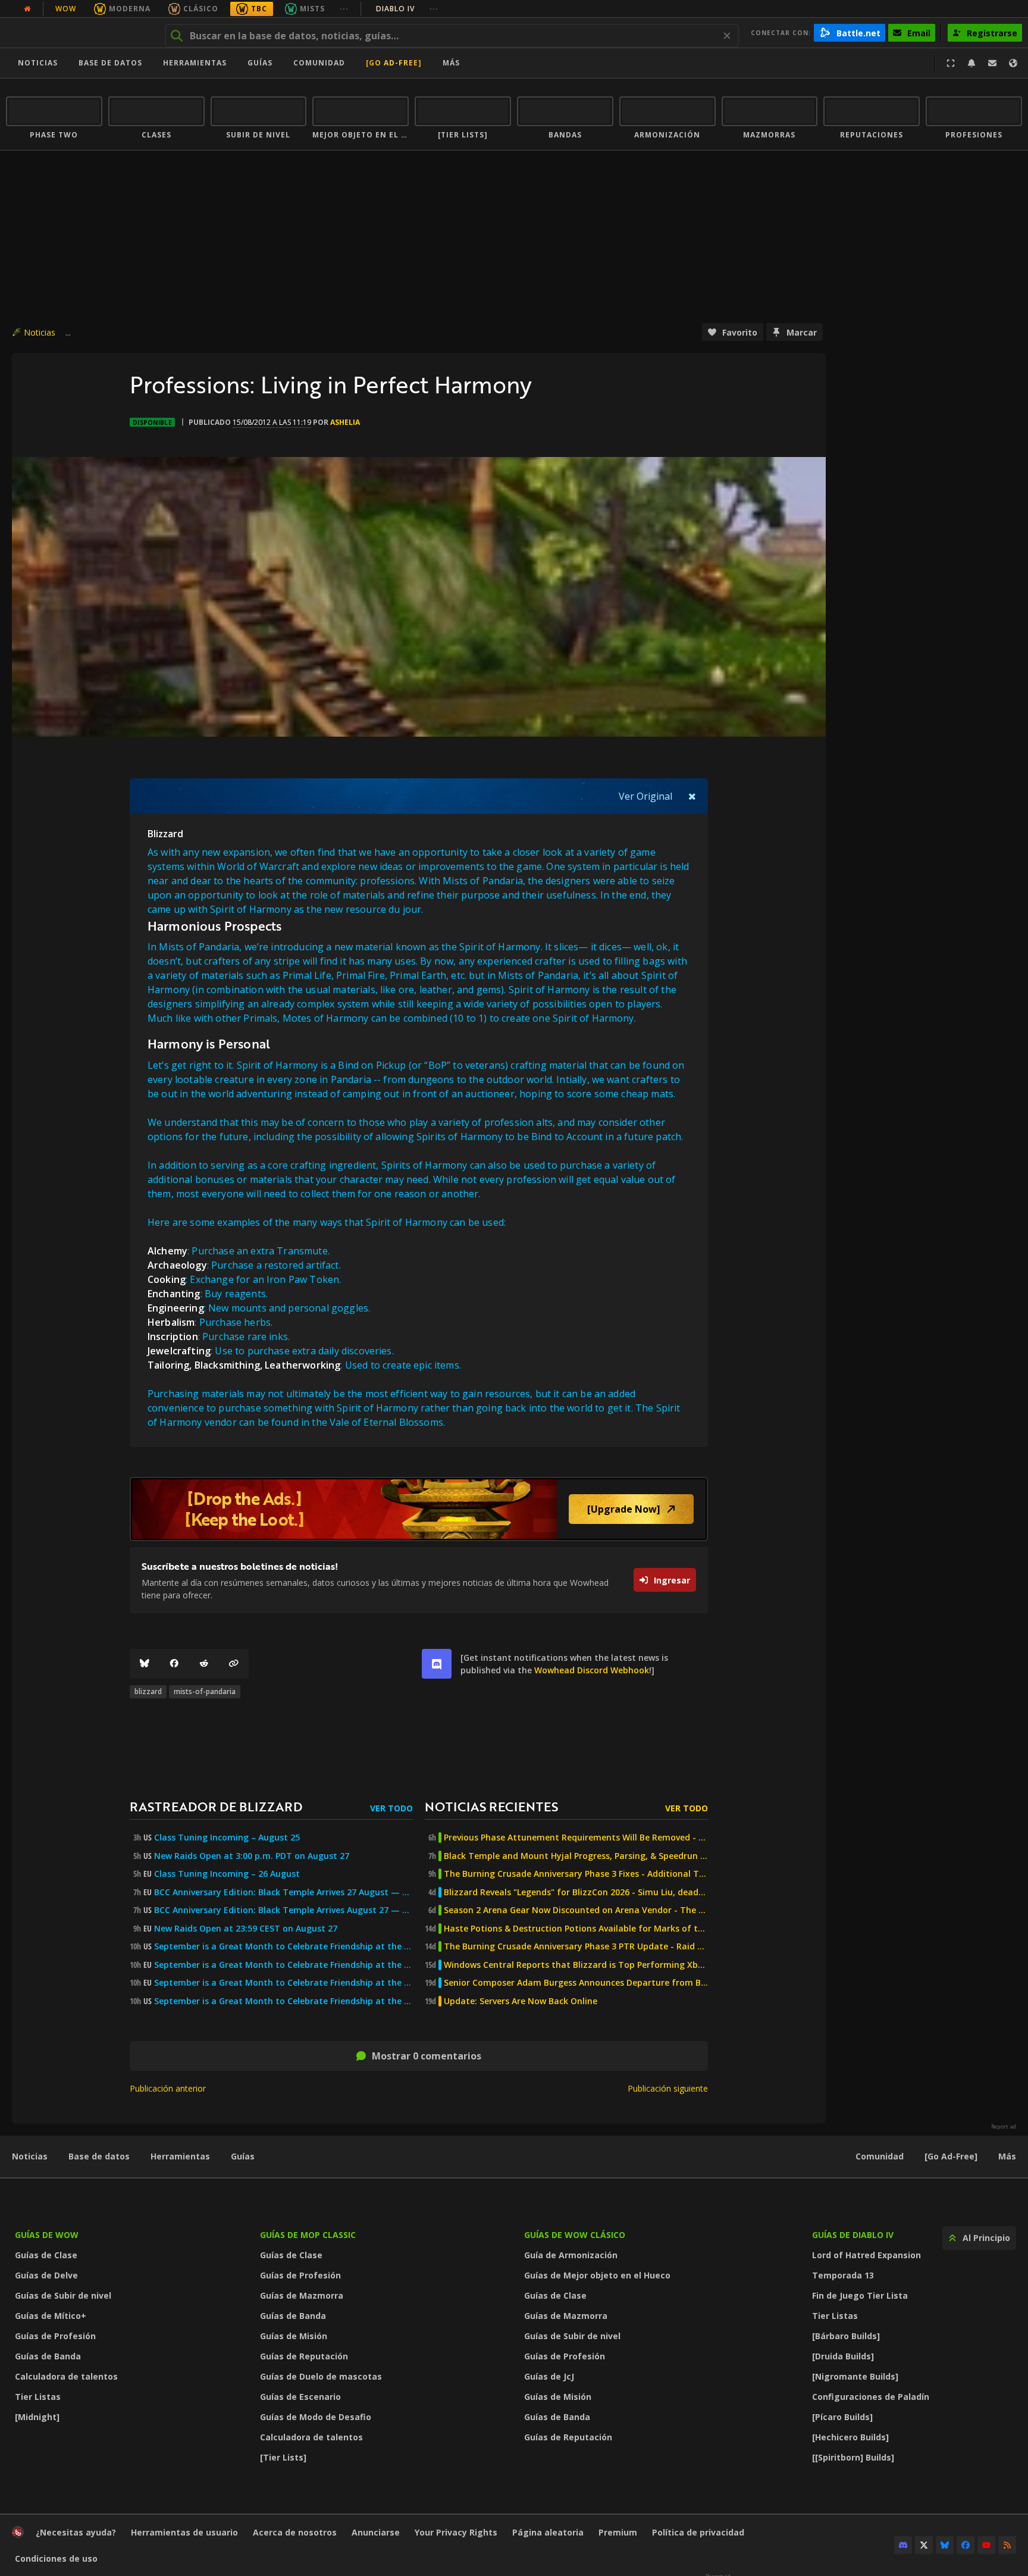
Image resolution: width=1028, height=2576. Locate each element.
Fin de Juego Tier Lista (860, 2295)
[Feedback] (992, 63)
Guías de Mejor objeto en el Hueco (597, 2275)
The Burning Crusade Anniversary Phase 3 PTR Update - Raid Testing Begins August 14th (576, 1946)
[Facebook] (174, 1664)
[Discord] (903, 2545)
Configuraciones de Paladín (871, 2397)
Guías (260, 63)
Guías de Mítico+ (51, 2316)
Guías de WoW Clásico (575, 2235)
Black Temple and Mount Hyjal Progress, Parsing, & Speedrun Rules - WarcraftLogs (576, 1856)
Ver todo (391, 1808)
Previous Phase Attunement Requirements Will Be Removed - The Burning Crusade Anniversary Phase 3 (576, 1838)
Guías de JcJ (549, 2376)
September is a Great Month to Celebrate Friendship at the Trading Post (283, 1946)
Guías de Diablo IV (853, 2235)
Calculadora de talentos (66, 2376)
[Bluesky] (145, 1664)
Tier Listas (38, 2397)
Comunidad (319, 63)
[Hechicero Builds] (850, 2437)
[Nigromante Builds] (855, 2376)
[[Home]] (79, 33)
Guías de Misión (294, 2336)
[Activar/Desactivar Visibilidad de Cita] (692, 796)
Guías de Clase (46, 2255)
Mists (312, 9)
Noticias (38, 63)
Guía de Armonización (571, 2255)
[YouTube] (986, 2545)
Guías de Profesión (55, 2336)
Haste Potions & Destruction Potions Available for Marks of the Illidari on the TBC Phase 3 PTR (576, 1929)
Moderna (130, 9)
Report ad (1004, 2127)
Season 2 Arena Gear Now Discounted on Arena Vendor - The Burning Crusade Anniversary (576, 1910)
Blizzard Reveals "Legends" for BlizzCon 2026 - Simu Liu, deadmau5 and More (576, 1892)
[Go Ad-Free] (394, 63)
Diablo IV (407, 9)
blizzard (148, 1691)
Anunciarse (376, 2532)
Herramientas (180, 2156)
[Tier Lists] (283, 2457)
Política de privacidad (698, 2532)
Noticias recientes (491, 1806)
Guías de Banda (48, 2356)
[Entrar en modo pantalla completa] (951, 63)
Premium (618, 2532)
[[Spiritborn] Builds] (853, 2457)
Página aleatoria (548, 2532)
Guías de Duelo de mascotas (321, 2376)
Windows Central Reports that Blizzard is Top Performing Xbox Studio (576, 1965)
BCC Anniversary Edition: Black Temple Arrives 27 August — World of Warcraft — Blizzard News (283, 1892)
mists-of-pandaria (205, 1691)
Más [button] (451, 63)
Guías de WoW (47, 2235)
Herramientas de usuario (184, 2532)
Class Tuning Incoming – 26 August (227, 1874)
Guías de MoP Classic (308, 2235)
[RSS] (1007, 2545)
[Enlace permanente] (234, 1664)
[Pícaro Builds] (842, 2417)
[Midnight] (37, 2417)
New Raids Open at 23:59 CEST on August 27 (246, 1929)
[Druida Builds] (843, 2356)
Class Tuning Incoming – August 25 (227, 1838)
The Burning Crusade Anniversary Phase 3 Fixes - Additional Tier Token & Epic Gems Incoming (576, 1874)
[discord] (437, 1664)
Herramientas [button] (195, 63)
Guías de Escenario (300, 2397)
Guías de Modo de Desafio (316, 2417)
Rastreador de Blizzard (216, 1806)
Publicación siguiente (668, 2088)
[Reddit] (204, 1664)
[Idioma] (1013, 63)
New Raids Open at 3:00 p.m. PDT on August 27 (252, 1856)
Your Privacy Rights (456, 2532)
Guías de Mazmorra (302, 2295)
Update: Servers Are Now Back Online (521, 2001)
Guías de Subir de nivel (63, 2295)
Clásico (201, 9)
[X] (924, 2545)
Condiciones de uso (56, 2558)
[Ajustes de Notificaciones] (971, 63)
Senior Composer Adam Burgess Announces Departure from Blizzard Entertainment (576, 1983)
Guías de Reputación (304, 2356)
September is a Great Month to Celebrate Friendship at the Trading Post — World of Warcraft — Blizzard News (283, 1983)
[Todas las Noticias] (27, 9)
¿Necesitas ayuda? (76, 2532)
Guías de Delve (46, 2275)
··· (344, 9)
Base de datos (110, 63)
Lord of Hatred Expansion (866, 2255)
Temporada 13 (843, 2275)
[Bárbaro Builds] (846, 2336)
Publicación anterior (168, 2088)
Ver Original (645, 796)
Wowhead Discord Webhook (592, 1670)
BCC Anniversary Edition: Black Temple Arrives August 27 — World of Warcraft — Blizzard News (283, 1910)
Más (1007, 2156)
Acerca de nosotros (295, 2532)
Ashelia (345, 422)
